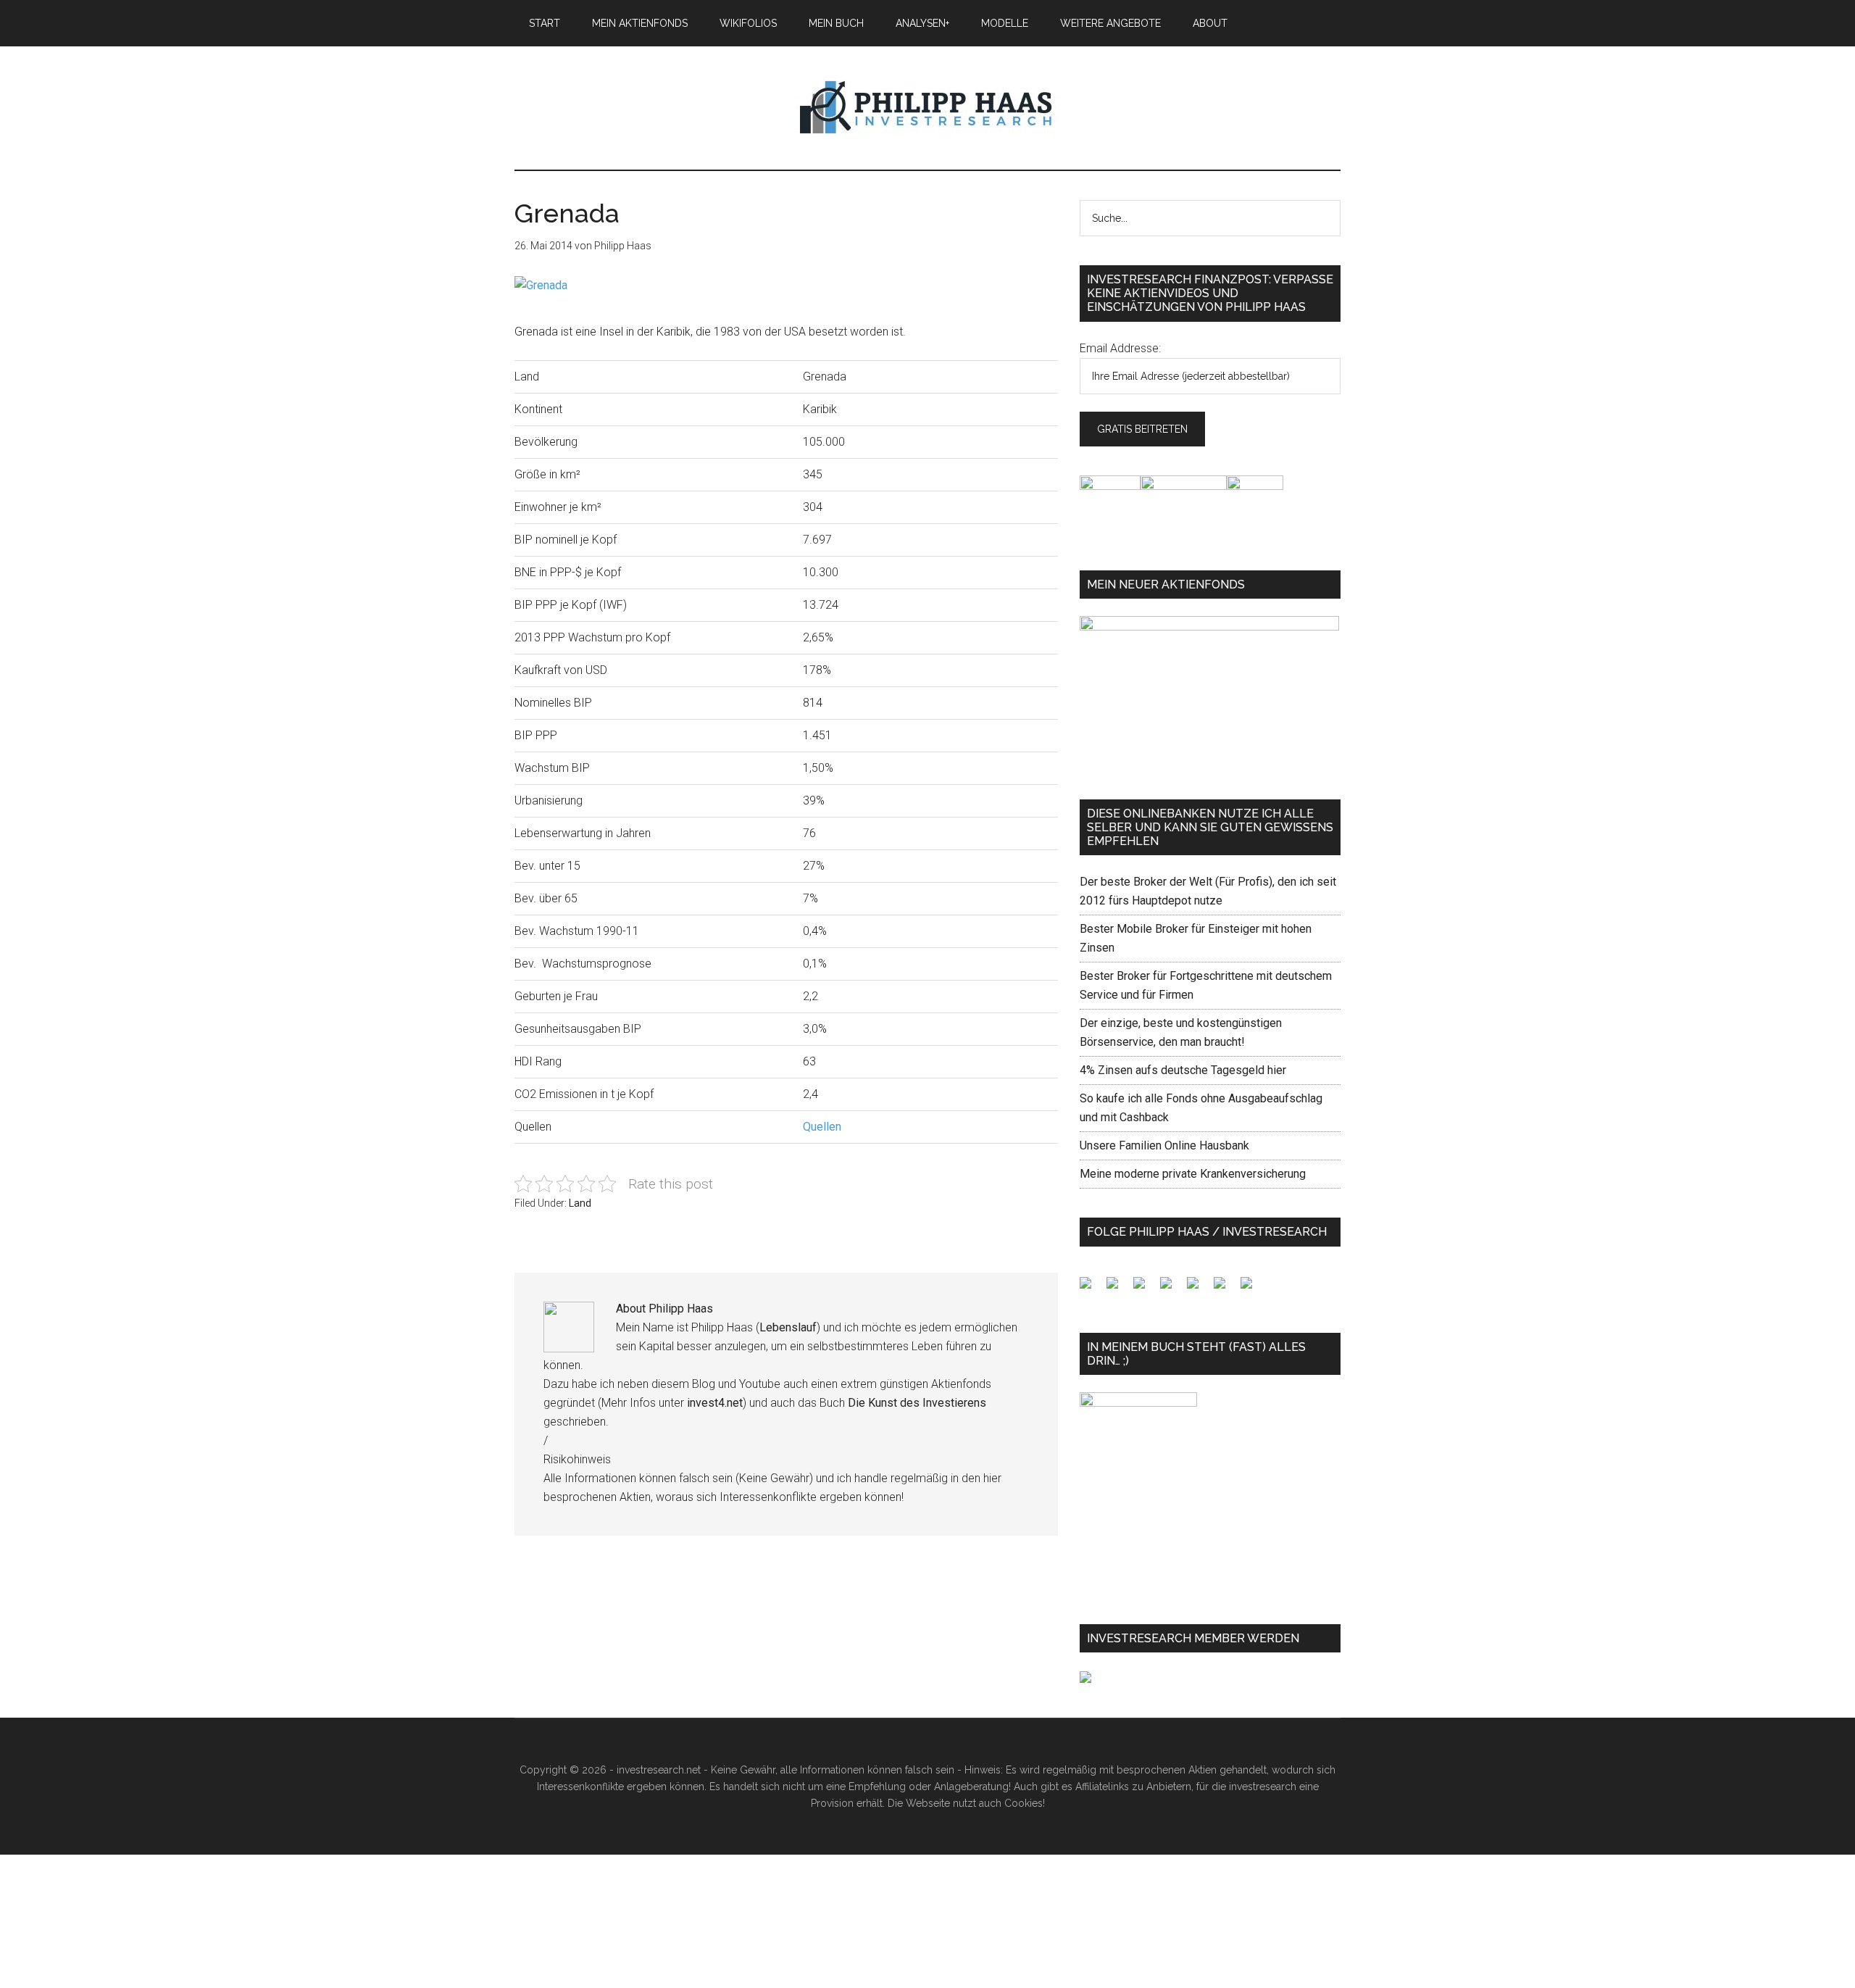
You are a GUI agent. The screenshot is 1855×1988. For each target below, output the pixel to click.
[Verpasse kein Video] (1199, 1289)
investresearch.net (927, 108)
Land (580, 1203)
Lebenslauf (788, 1327)
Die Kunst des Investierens (917, 1403)
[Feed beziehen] (1172, 1289)
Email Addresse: (1120, 348)
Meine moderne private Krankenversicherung (1193, 1174)
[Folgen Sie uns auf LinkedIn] (1145, 1289)
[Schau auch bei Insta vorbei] (1225, 1289)
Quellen (822, 1127)
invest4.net (715, 1403)
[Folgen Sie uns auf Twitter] (1118, 1289)
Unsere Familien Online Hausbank (1164, 1145)
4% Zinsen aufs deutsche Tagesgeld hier (1183, 1070)
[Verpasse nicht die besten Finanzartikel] (1252, 1289)
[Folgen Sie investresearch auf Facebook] (1091, 1289)
